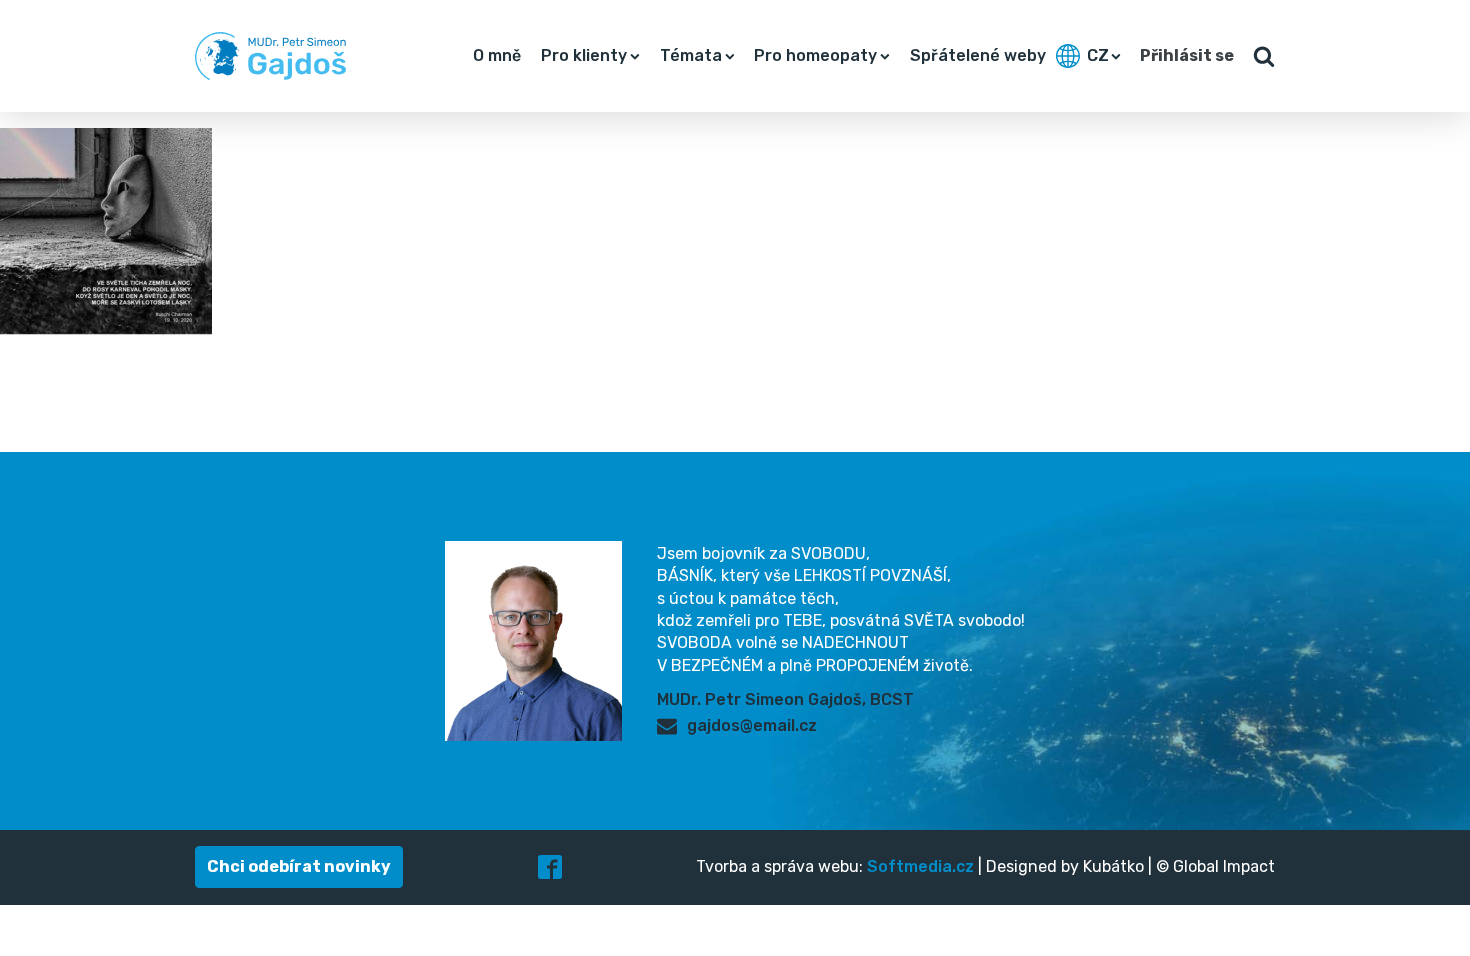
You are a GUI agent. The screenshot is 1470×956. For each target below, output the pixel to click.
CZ (1098, 55)
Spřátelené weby (978, 55)
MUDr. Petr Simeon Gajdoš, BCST (785, 699)
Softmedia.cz (920, 866)
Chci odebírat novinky (299, 866)
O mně (497, 55)
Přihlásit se (1187, 55)
